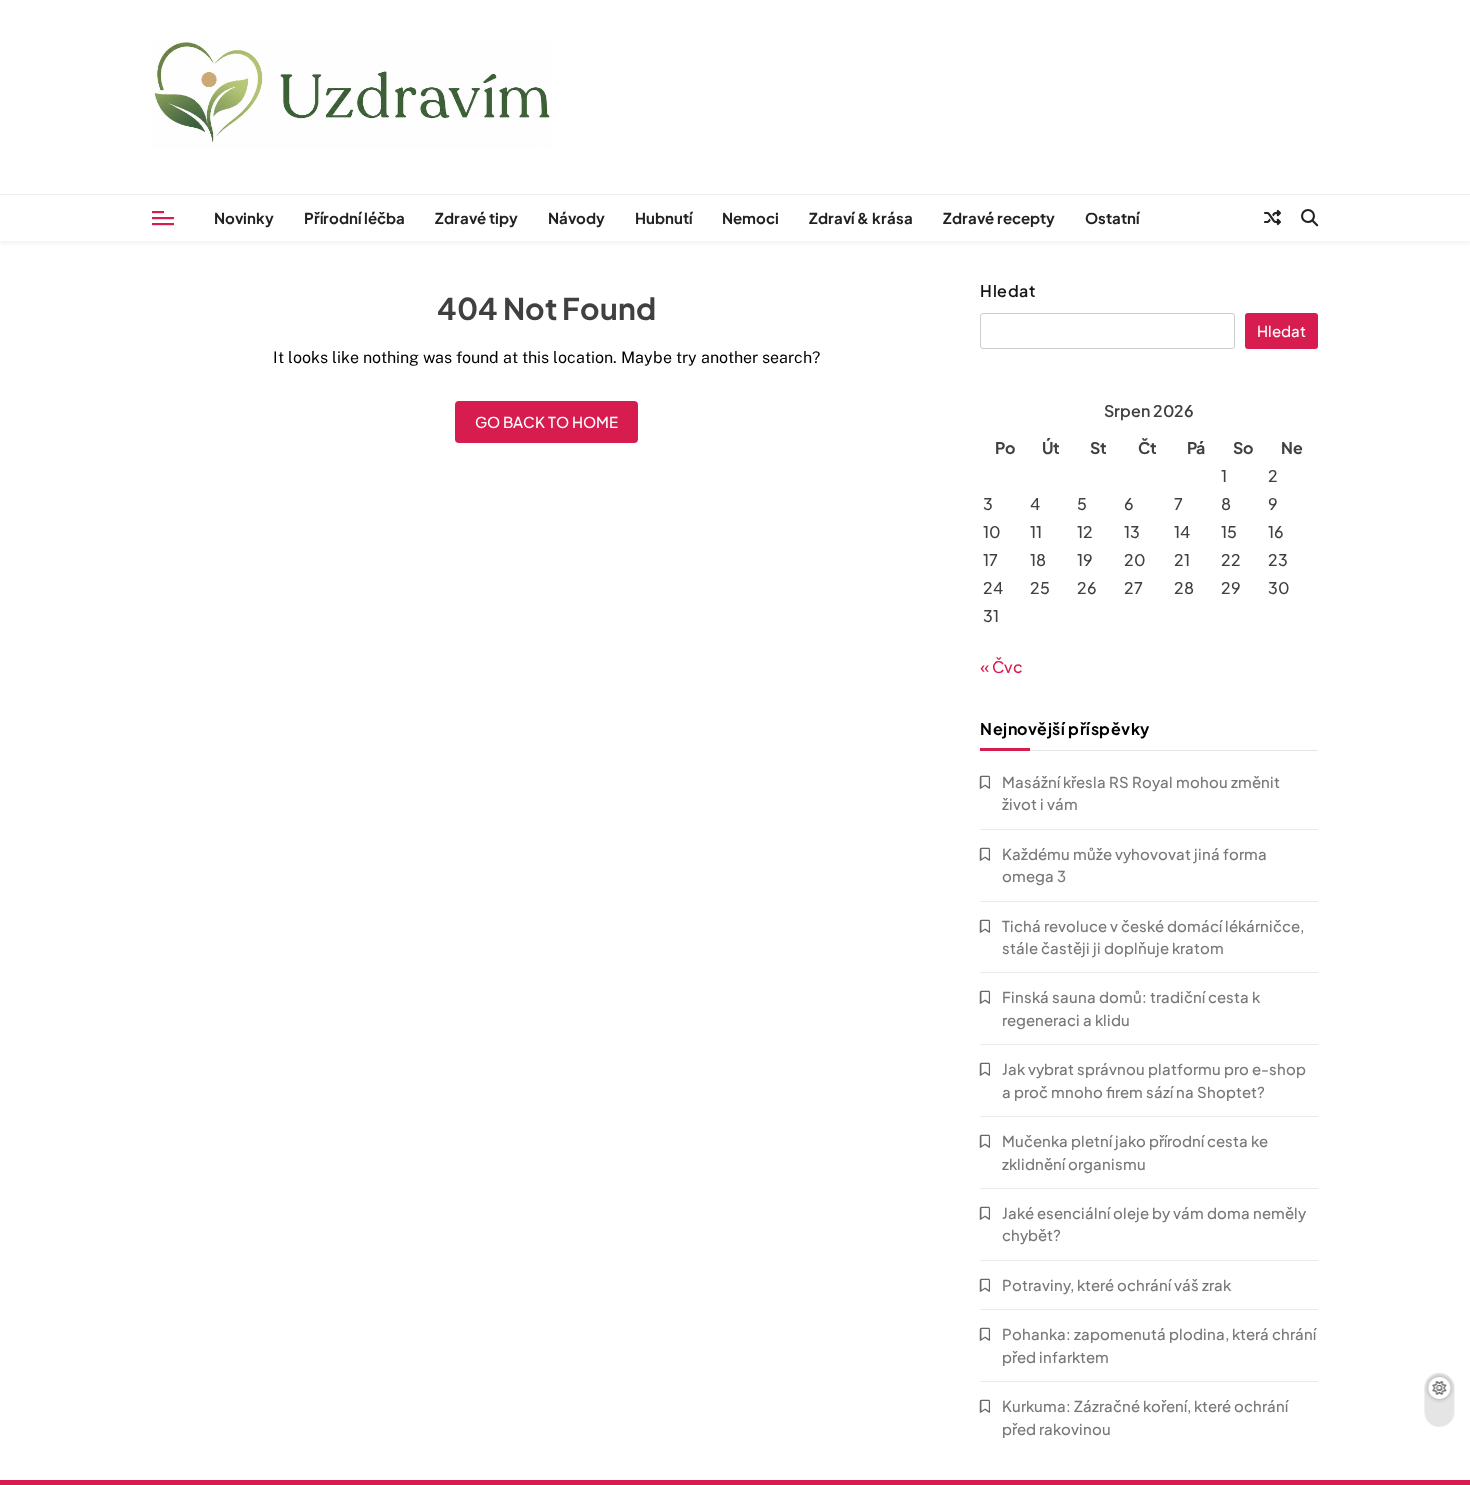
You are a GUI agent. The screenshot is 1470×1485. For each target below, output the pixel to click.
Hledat (1007, 291)
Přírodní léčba (354, 217)
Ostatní (1112, 217)
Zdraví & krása (861, 217)
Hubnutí (663, 217)
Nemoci (750, 217)
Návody (576, 217)
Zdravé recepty (999, 217)
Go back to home (546, 421)
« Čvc (1001, 666)
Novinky (244, 217)
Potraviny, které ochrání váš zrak (1116, 1284)
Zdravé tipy (476, 217)
